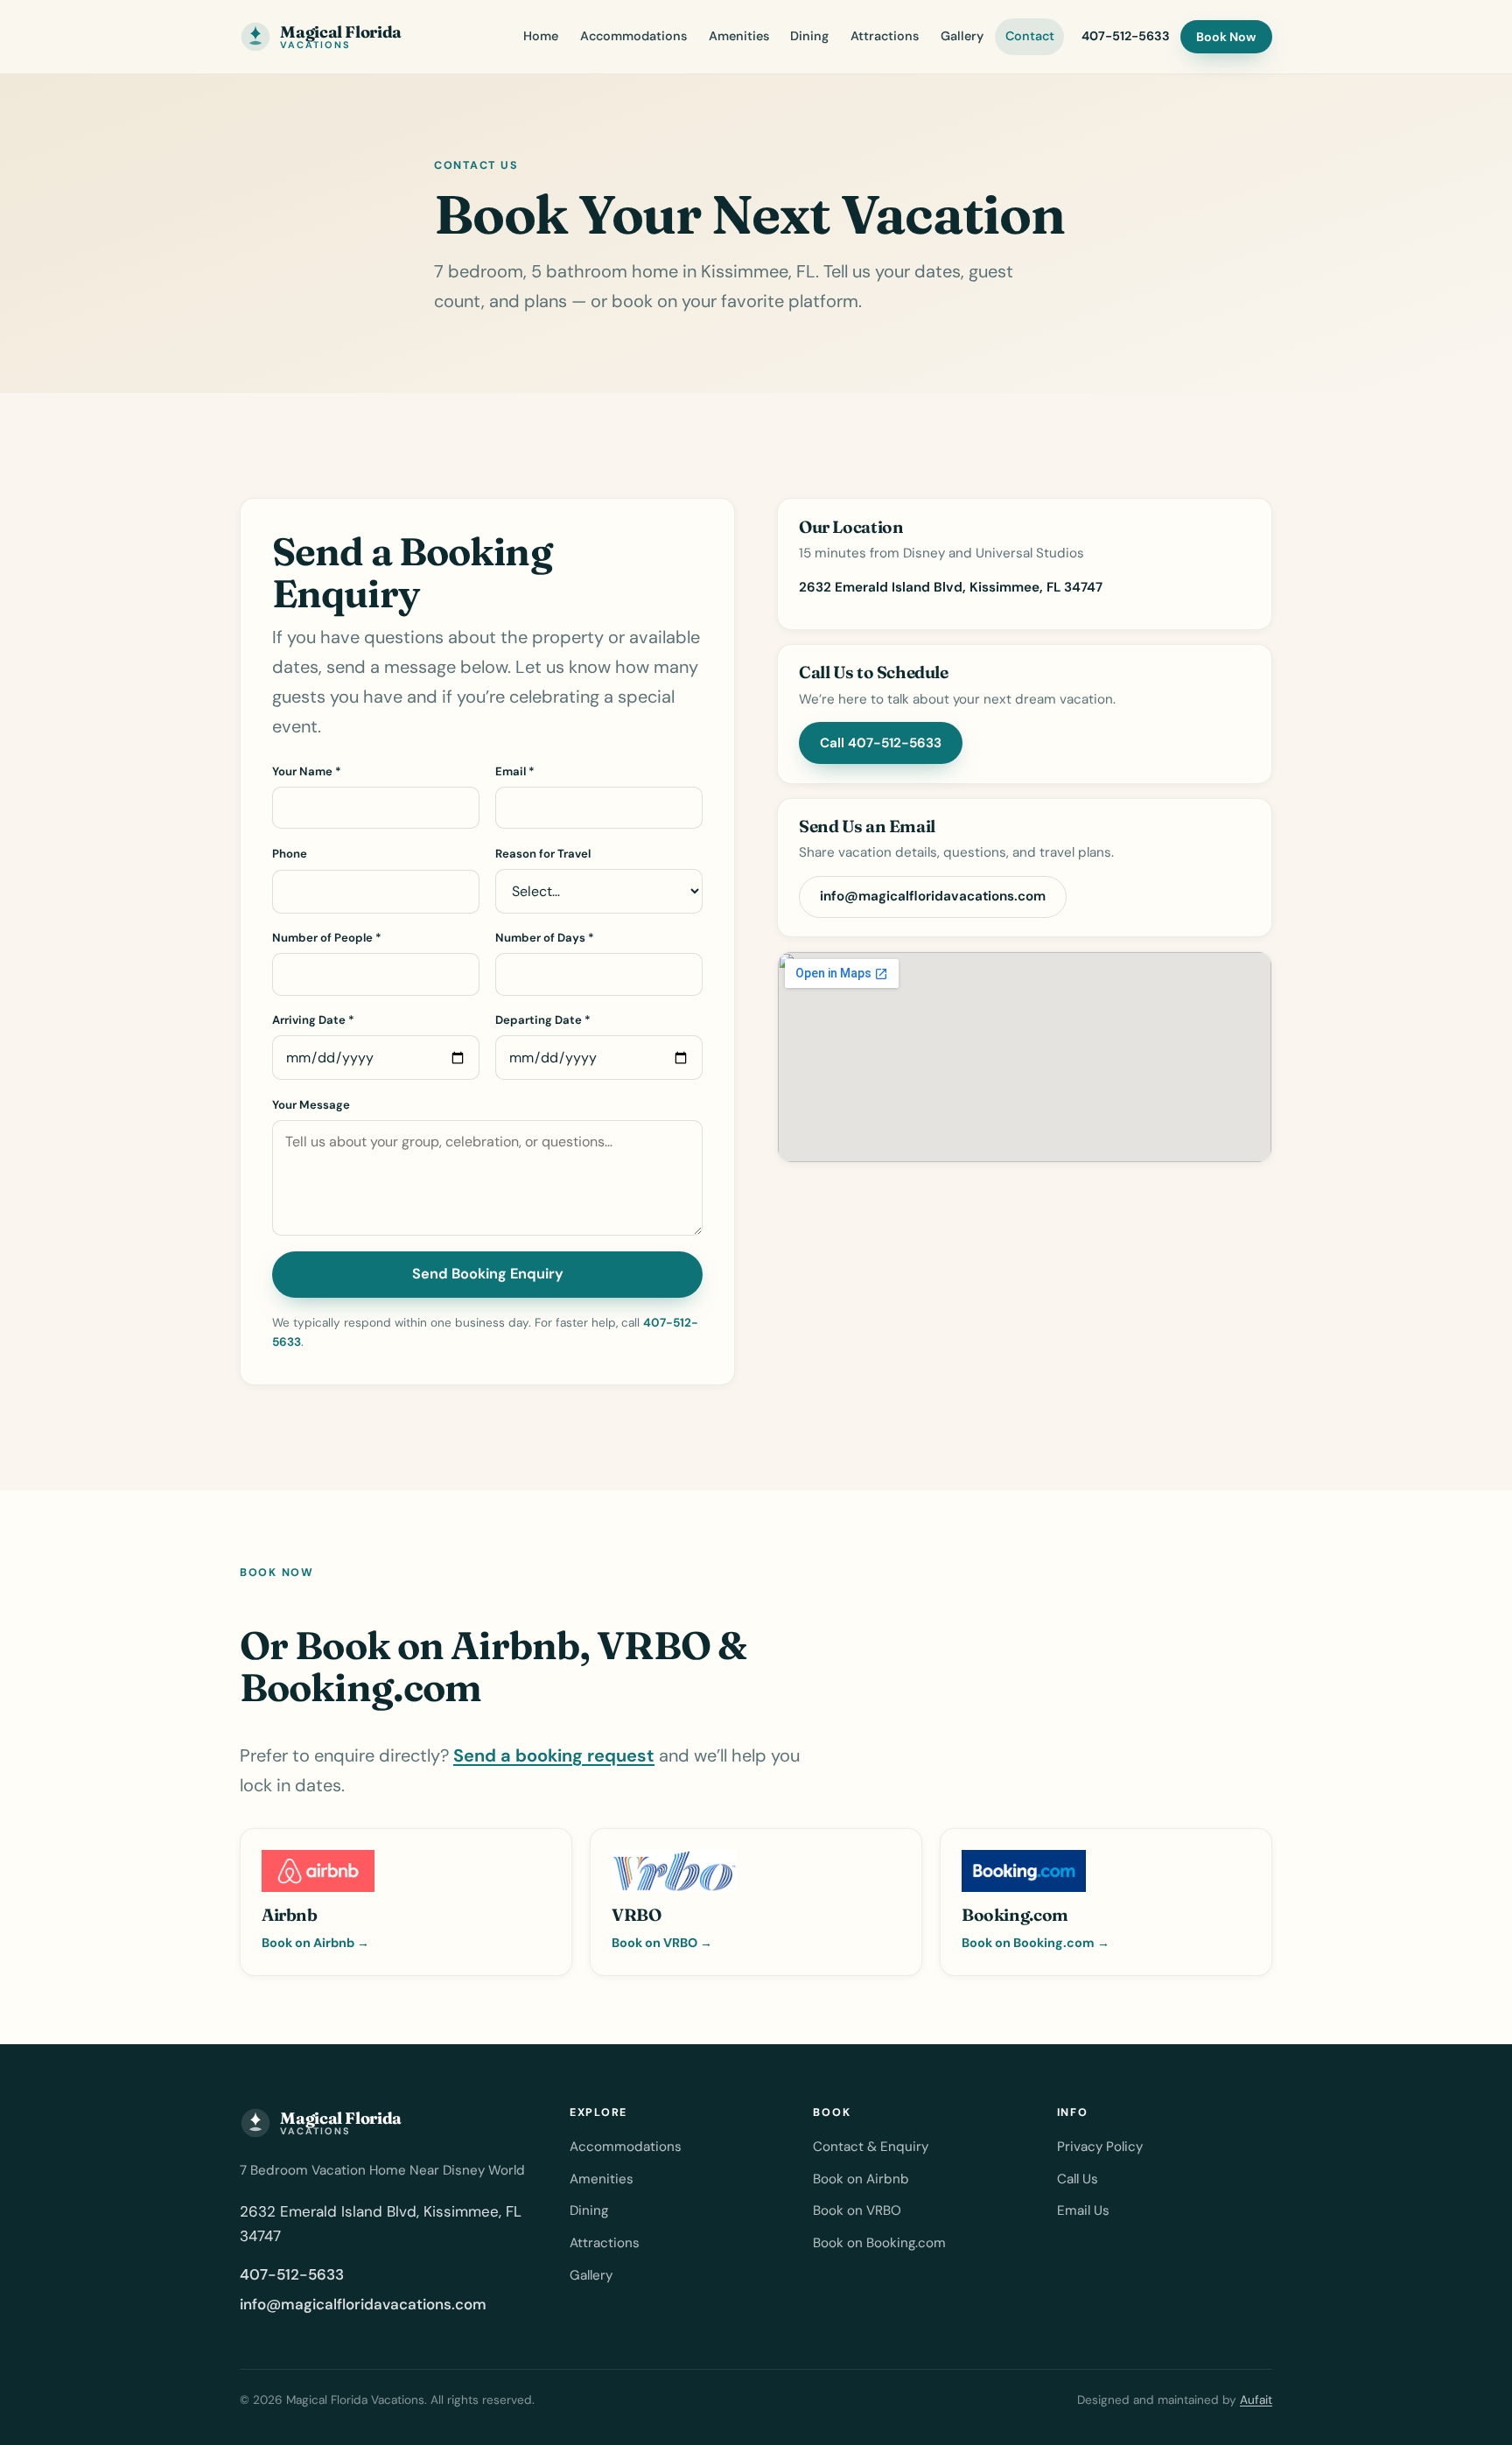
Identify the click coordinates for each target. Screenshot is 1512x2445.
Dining (809, 36)
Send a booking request (554, 1755)
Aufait (1256, 2400)
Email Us (1083, 2210)
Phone (290, 854)
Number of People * (327, 938)
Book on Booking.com (879, 2243)
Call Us (1078, 2179)
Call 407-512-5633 (881, 743)
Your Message (311, 1105)
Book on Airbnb (861, 2179)
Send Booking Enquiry (488, 1274)
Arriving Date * (313, 1020)
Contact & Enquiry (871, 2147)
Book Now (1226, 37)
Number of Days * (545, 938)
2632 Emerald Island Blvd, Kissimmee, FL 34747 (951, 587)
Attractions (885, 36)
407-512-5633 (1126, 36)
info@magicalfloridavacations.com (933, 896)
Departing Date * (543, 1020)
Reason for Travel (543, 854)
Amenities (739, 36)
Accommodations (633, 36)
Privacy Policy (1100, 2147)
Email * (515, 771)
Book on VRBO (857, 2210)
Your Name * (307, 771)
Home (541, 36)
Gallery (962, 36)
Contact (1030, 36)
